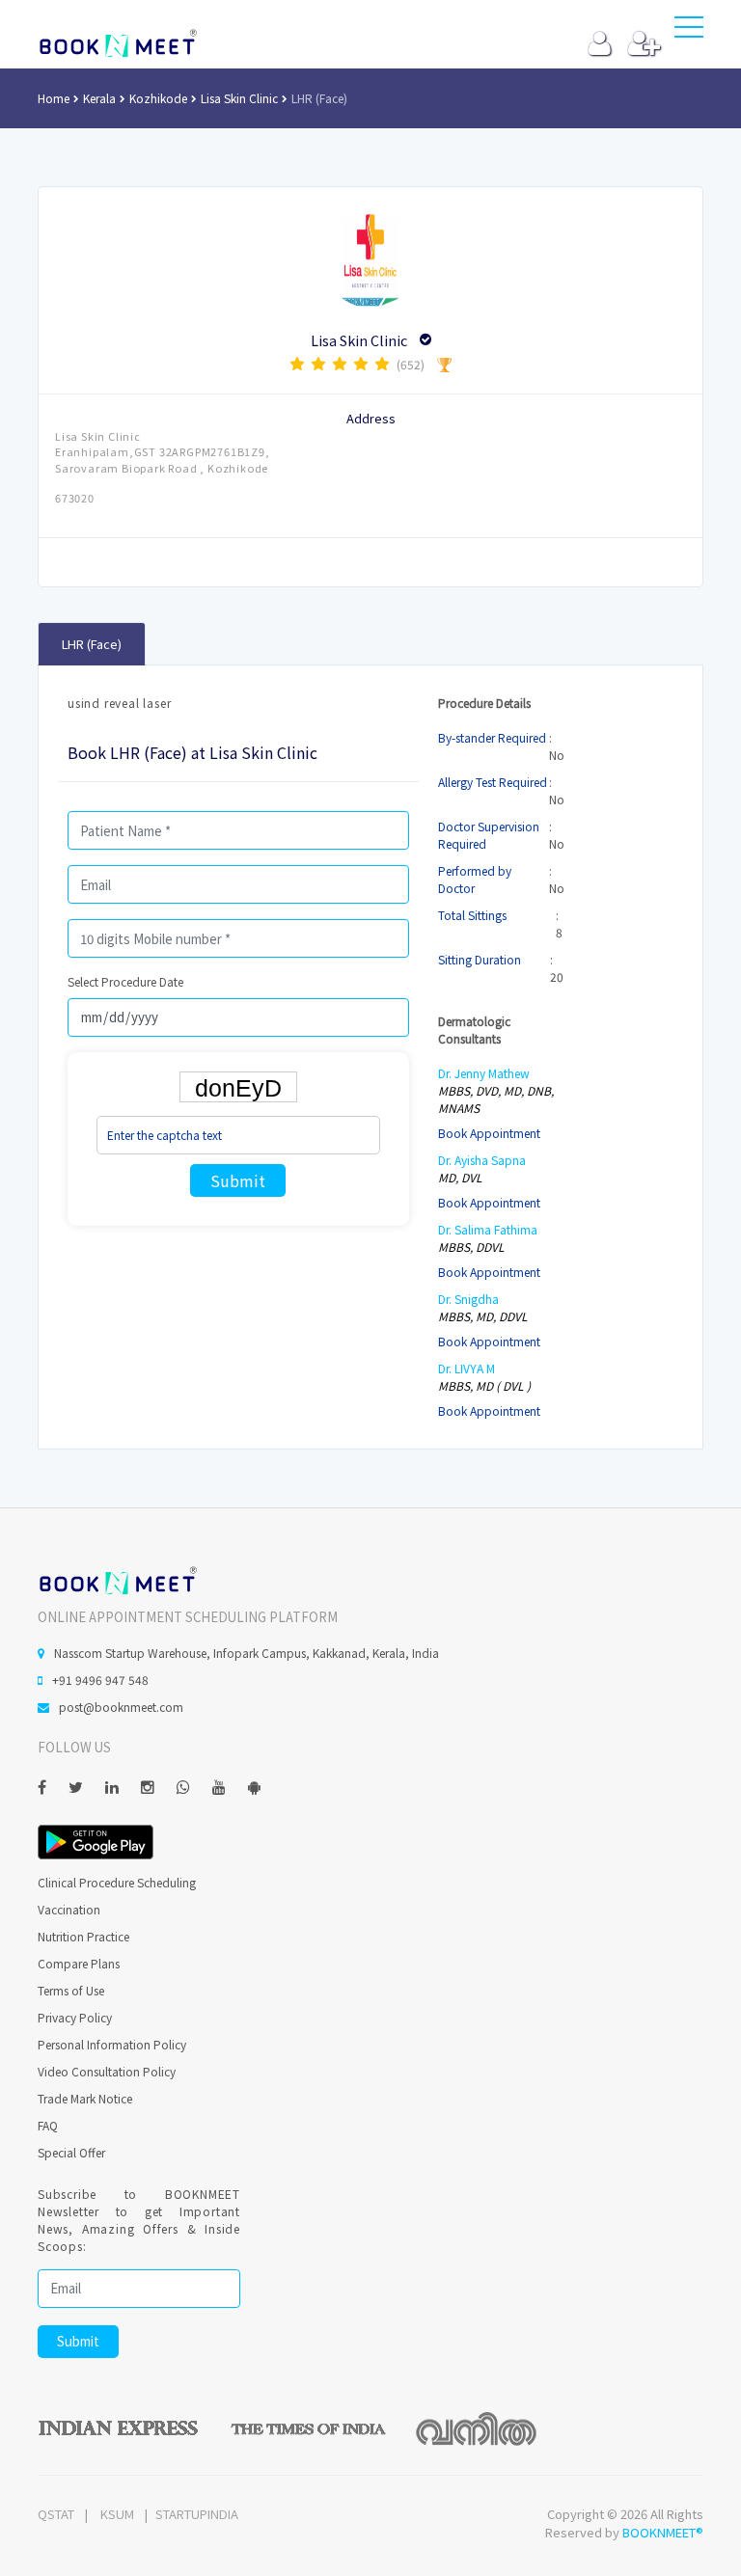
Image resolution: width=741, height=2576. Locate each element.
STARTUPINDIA (197, 2514)
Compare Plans (79, 1963)
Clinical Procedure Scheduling (117, 1882)
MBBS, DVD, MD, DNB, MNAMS (496, 1099)
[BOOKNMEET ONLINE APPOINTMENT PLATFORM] (117, 1578)
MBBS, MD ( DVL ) (484, 1385)
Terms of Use (71, 1990)
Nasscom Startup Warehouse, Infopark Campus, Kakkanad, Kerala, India (247, 1653)
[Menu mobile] (689, 31)
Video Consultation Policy (107, 2071)
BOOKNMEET (117, 43)
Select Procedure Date (125, 981)
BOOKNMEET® (663, 2532)
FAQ (48, 2125)
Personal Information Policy (112, 2044)
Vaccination (69, 1909)
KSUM (117, 2514)
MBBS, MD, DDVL (483, 1316)
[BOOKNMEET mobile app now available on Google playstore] (96, 1840)
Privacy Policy (75, 2017)
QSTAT (56, 2514)
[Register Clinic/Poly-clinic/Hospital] (644, 48)
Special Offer (71, 2152)
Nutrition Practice (83, 1936)
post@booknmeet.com (121, 1707)
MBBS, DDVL (471, 1247)
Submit (238, 1180)
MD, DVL (460, 1177)
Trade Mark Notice (85, 2098)
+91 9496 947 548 (100, 1680)
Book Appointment (489, 1133)
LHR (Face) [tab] (92, 644)
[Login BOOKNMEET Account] (600, 48)
